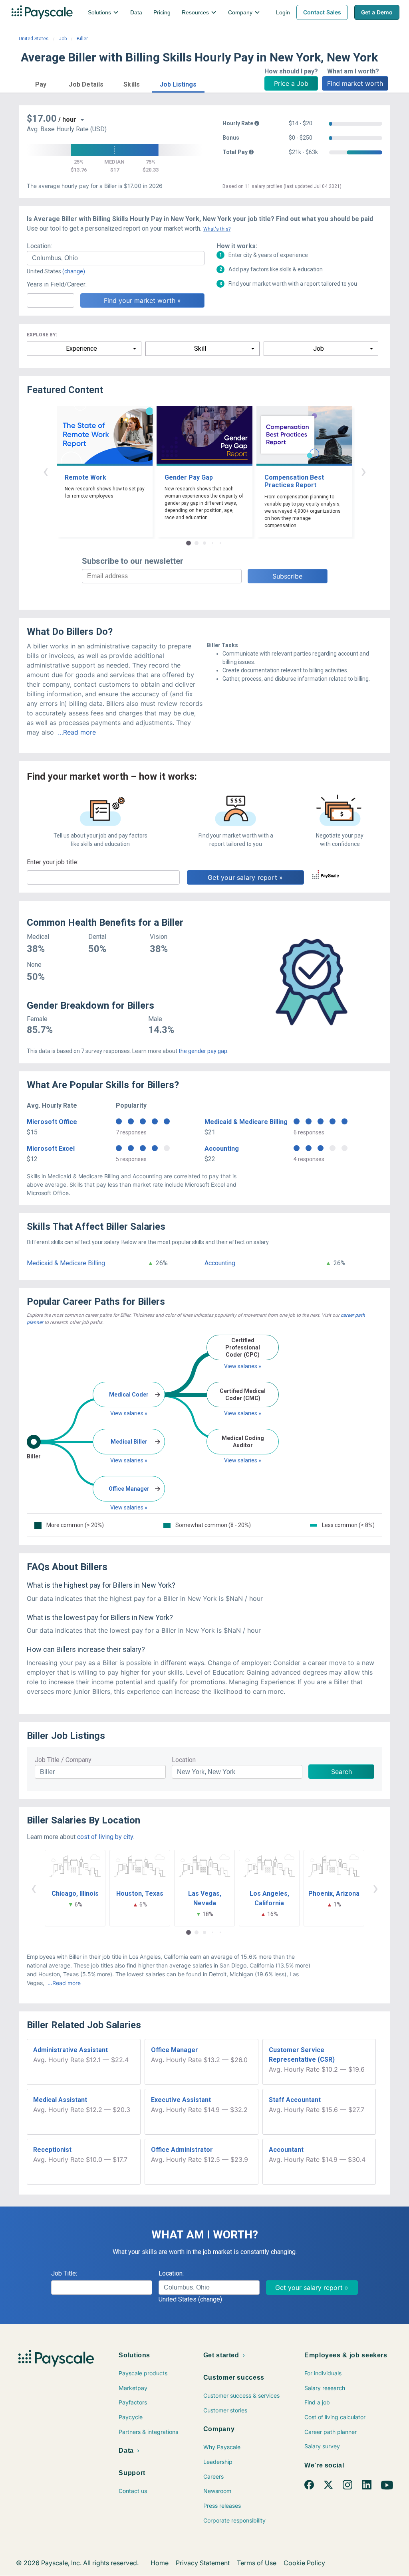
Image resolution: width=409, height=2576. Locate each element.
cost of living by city (105, 1837)
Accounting (222, 1149)
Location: (39, 246)
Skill (200, 349)
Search (341, 1772)
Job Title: (64, 2273)
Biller (82, 39)
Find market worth (355, 83)
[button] (41, 83)
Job (63, 39)
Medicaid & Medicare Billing (246, 1122)
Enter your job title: (53, 862)
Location (184, 1760)
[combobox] (116, 258)
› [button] (363, 471)
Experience (81, 349)
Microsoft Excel (51, 1149)
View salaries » (129, 1413)
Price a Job (291, 83)
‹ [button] (46, 471)
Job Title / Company (63, 1760)
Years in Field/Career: (57, 284)
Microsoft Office (52, 1122)
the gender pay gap (203, 1051)
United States (34, 39)
